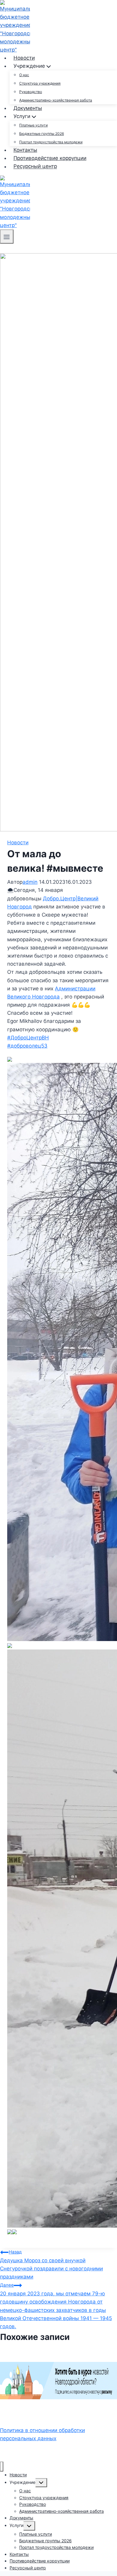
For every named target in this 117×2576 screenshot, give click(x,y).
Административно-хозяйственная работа (56, 100)
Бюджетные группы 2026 (42, 134)
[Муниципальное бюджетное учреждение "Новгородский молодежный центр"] (15, 26)
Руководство (31, 92)
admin (30, 882)
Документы (28, 108)
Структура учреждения (40, 83)
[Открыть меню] (7, 237)
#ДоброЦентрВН (28, 1038)
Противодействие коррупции (50, 158)
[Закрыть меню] (2, 2467)
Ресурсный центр (35, 167)
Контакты (25, 150)
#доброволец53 (27, 1046)
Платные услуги (33, 125)
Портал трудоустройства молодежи (51, 142)
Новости (24, 58)
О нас (24, 75)
